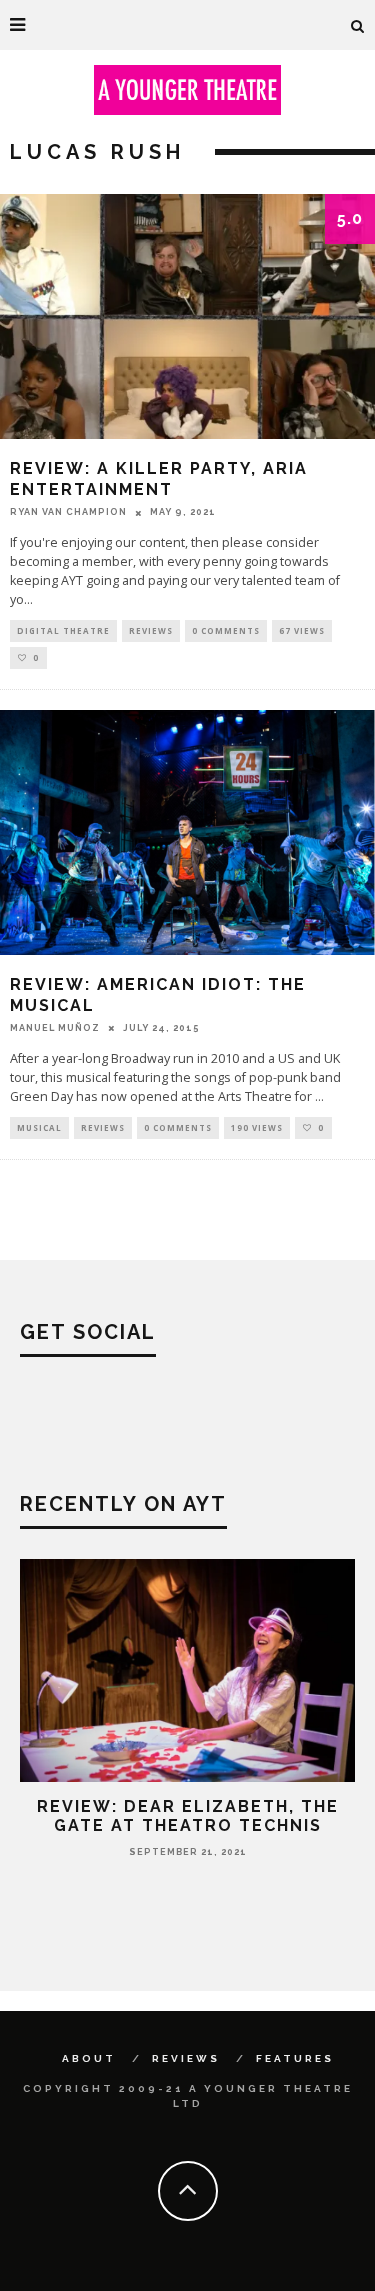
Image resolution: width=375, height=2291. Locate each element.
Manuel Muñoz (55, 1028)
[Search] (358, 25)
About (89, 2058)
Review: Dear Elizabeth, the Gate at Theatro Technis (188, 1816)
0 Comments (226, 630)
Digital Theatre (63, 630)
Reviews (151, 630)
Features (295, 2058)
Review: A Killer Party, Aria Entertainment (159, 479)
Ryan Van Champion (68, 512)
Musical (39, 1127)
